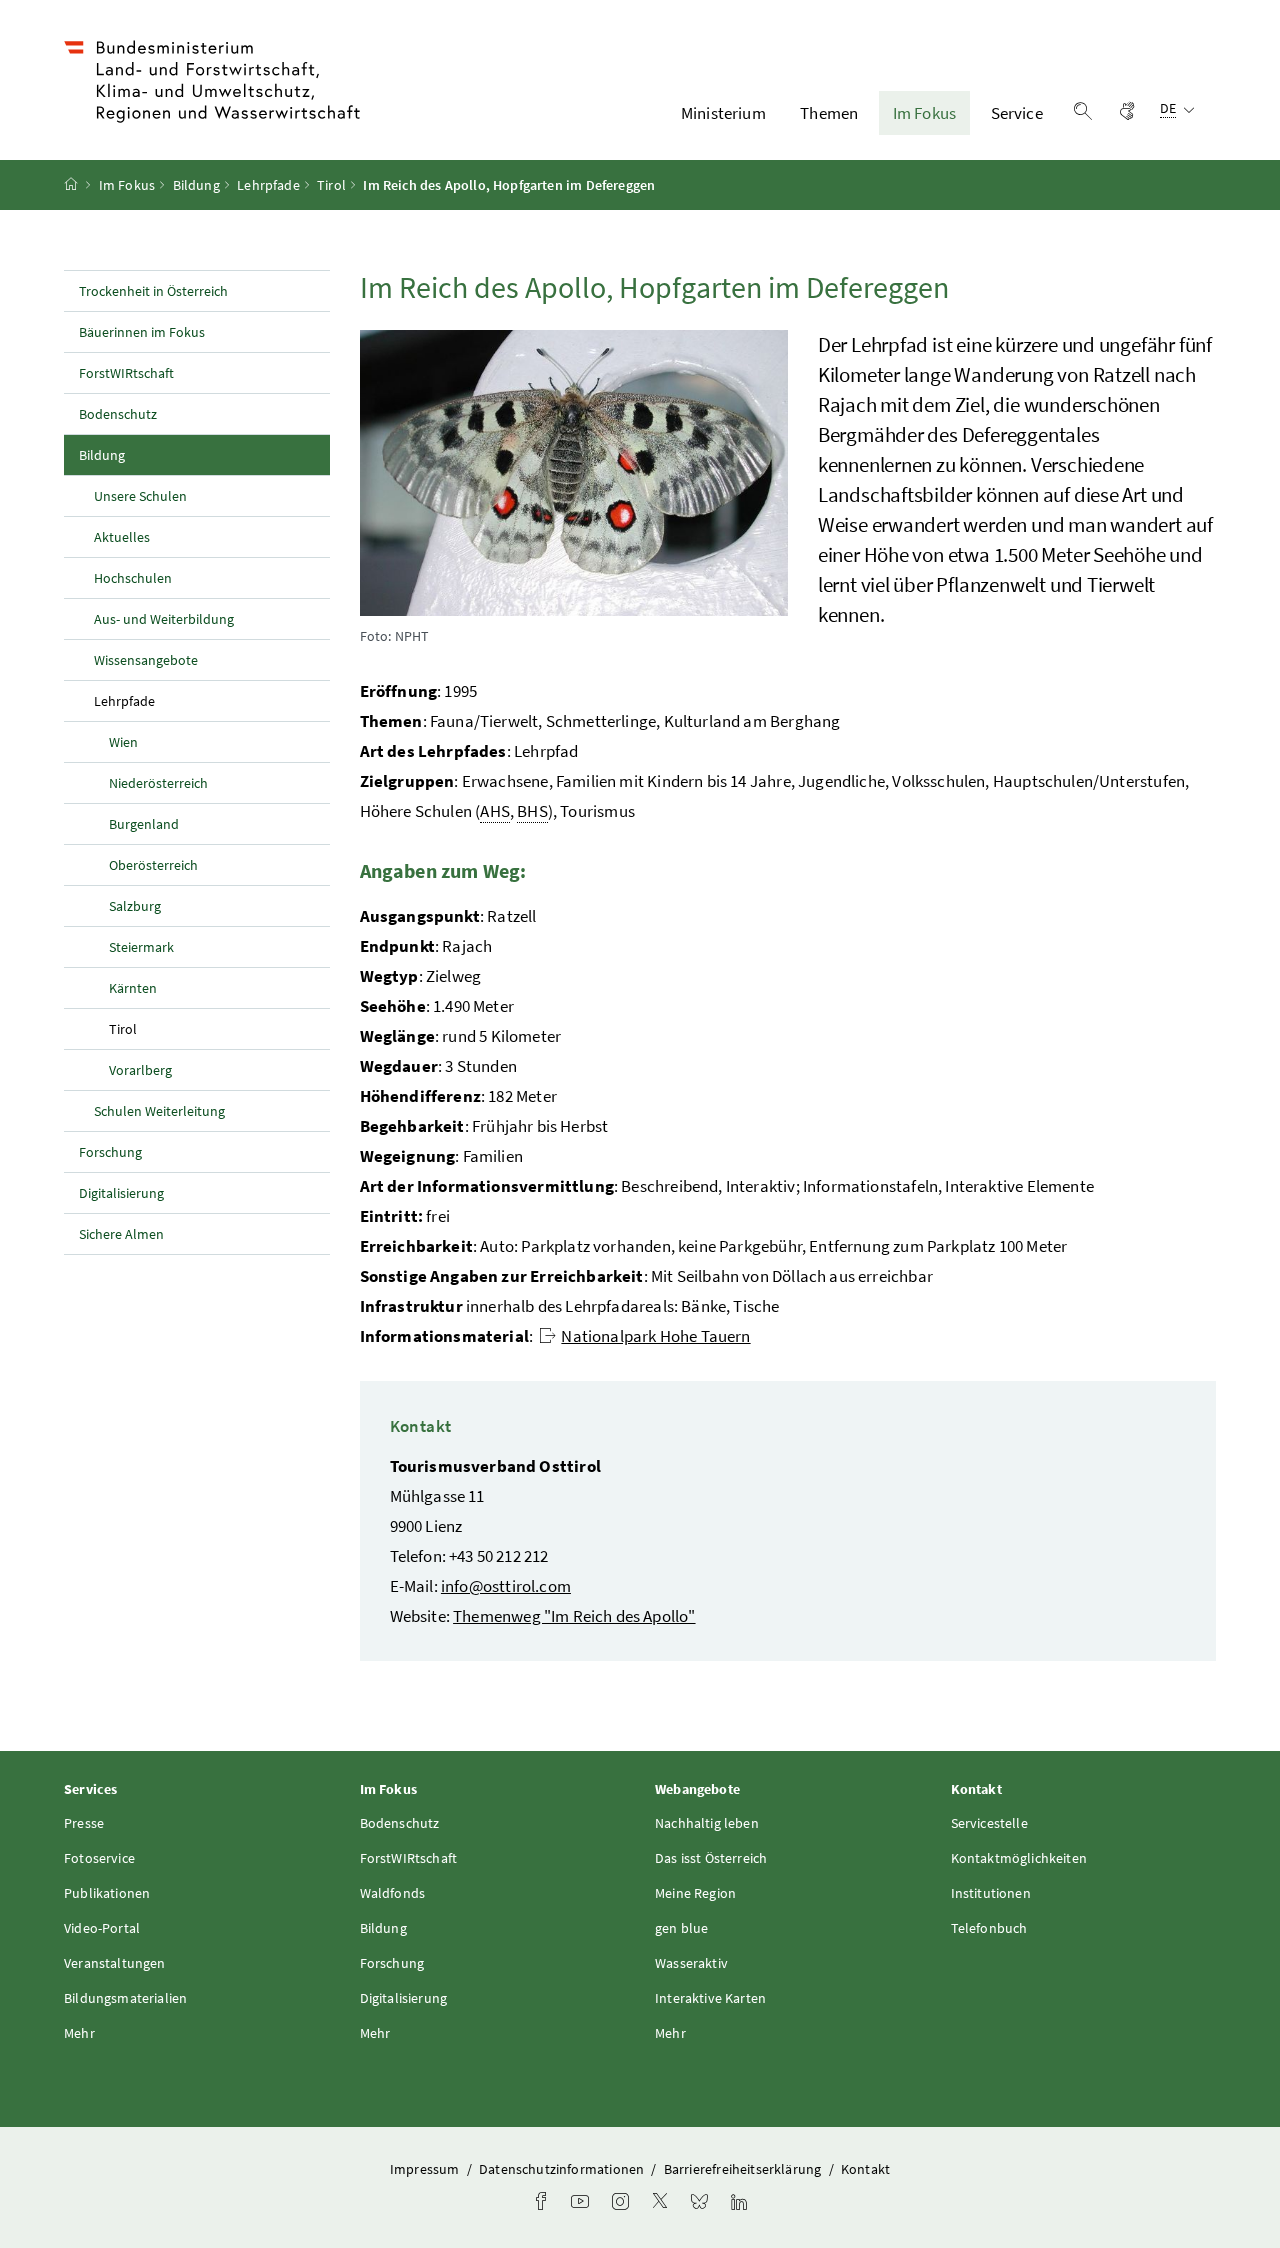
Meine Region (695, 1893)
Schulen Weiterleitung (159, 1111)
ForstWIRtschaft (126, 373)
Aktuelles (122, 537)
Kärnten (133, 988)
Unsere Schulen (140, 496)
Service (1017, 113)
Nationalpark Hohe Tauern (655, 1336)
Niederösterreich (158, 783)
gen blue (681, 1928)
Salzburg (135, 906)
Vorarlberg (140, 1070)
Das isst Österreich (711, 1858)
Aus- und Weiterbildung (164, 619)
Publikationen (107, 1893)
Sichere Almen (121, 1234)
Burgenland (144, 824)
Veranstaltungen (115, 1963)
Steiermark (141, 947)
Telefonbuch (989, 1928)
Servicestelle (989, 1823)
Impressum (426, 2169)
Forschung (110, 1152)
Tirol (331, 185)
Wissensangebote (146, 660)
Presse (84, 1823)
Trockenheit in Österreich (153, 291)
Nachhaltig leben (707, 1823)
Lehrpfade (268, 185)
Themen (829, 113)
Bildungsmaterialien (125, 1998)
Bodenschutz (118, 414)
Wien (123, 742)
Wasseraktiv (691, 1963)
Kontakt (865, 2169)
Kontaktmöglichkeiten (1019, 1858)
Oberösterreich (153, 865)
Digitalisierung (121, 1193)
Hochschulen (133, 578)
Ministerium (723, 113)
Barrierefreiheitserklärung (744, 2169)
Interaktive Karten (710, 1998)
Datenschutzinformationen (563, 2169)
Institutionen (991, 1893)
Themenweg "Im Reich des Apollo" (574, 1616)
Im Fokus (924, 113)
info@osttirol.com (506, 1586)
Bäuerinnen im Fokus (142, 332)
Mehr (79, 2033)
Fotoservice (99, 1858)
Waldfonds (393, 1893)
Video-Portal (102, 1928)
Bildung (196, 185)
